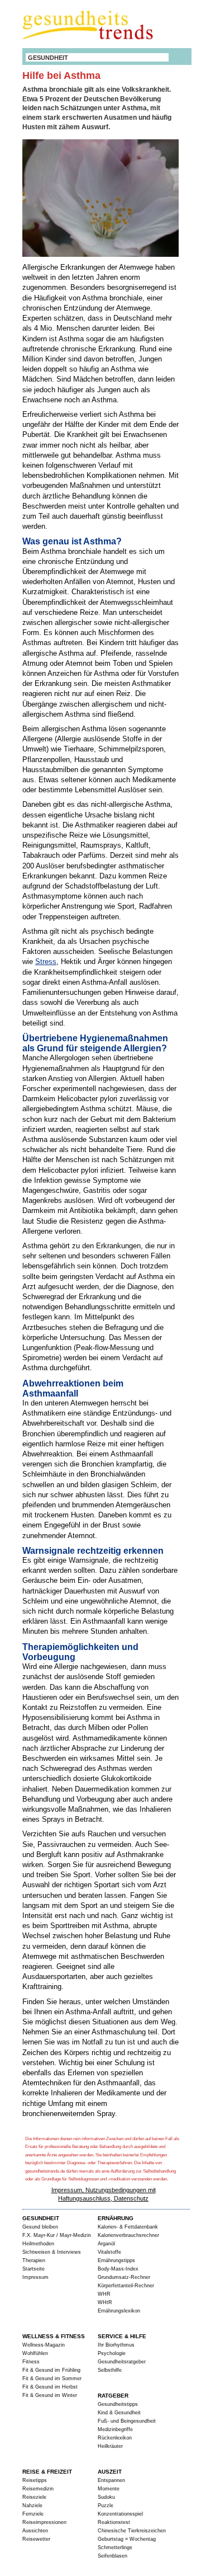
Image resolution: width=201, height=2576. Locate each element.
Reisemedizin (38, 2489)
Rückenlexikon (115, 2438)
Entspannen (111, 2480)
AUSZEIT (110, 2472)
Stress (46, 962)
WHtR (105, 2302)
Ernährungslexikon (119, 2311)
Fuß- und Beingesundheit (127, 2421)
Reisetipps (35, 2480)
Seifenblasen (113, 2556)
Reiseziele (34, 2497)
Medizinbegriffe (115, 2429)
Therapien (34, 2260)
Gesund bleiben (40, 2227)
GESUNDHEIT (48, 58)
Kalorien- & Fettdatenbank (128, 2227)
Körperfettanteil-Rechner (126, 2286)
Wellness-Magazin (44, 2345)
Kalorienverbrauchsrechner (128, 2235)
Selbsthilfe (110, 2370)
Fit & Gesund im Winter (50, 2395)
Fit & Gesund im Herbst (50, 2387)
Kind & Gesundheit (119, 2413)
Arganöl (106, 2244)
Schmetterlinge (115, 2547)
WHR (104, 2294)
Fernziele (33, 2514)
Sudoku (106, 2497)
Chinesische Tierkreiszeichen (132, 2531)
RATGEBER (113, 2396)
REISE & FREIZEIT (47, 2472)
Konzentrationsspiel (120, 2514)
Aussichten (35, 2531)
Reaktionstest (114, 2522)
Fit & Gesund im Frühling (51, 2370)
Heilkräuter (110, 2446)
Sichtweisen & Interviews (52, 2252)
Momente (109, 2489)
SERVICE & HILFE (122, 2336)
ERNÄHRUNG (116, 2218)
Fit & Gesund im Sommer (52, 2378)
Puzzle (106, 2506)
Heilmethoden (38, 2244)
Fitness (31, 2362)
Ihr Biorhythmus (116, 2345)
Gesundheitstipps (118, 2404)
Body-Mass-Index (118, 2269)
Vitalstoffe (109, 2252)
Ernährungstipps (116, 2260)
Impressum (35, 2277)
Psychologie (112, 2353)
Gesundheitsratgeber (122, 2362)
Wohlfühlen (35, 2353)
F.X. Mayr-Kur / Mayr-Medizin (57, 2235)
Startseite (33, 2269)
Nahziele (32, 2506)
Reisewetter (36, 2539)
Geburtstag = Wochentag (127, 2539)
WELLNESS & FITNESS (54, 2336)
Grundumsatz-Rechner (124, 2277)
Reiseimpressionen (44, 2522)
